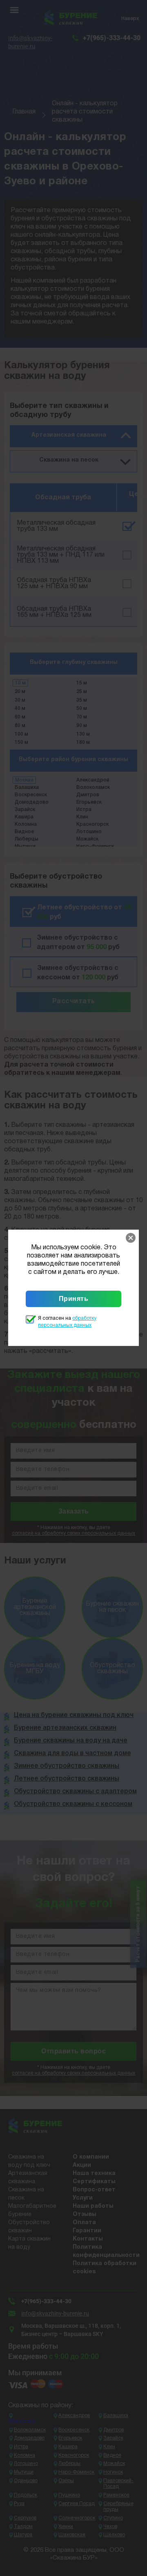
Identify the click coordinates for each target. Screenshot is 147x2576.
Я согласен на (67, 1322)
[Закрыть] (131, 1238)
